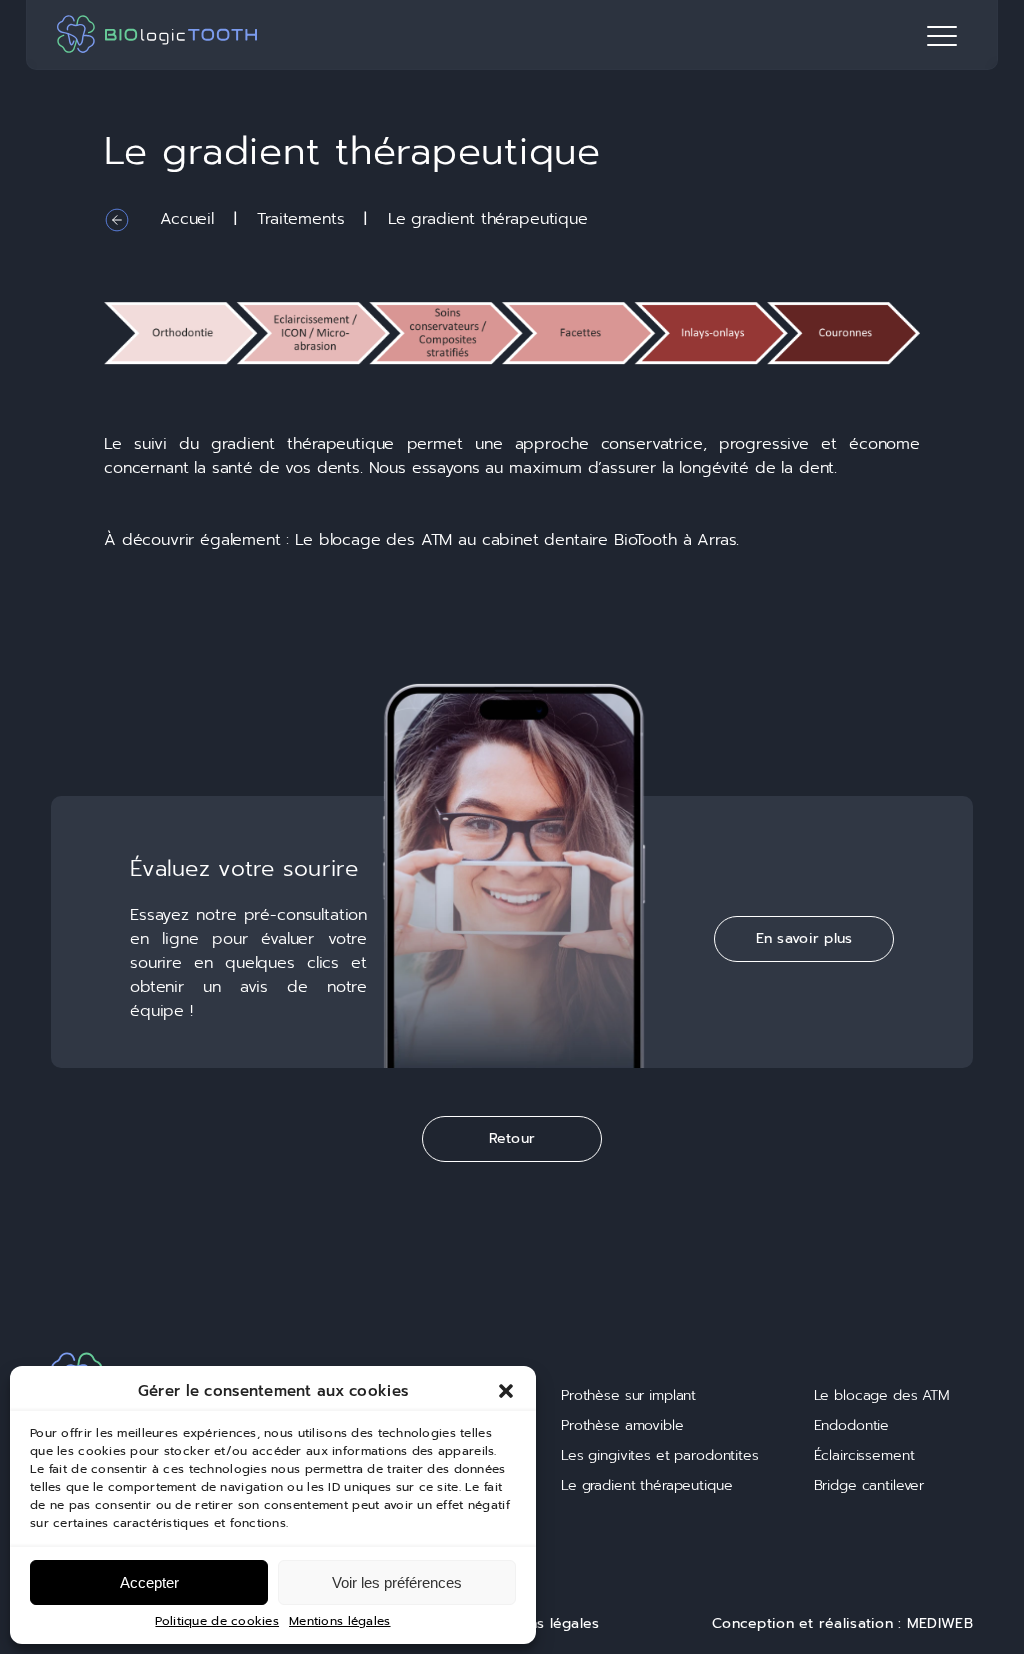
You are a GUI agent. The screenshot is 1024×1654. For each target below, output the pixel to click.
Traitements (300, 219)
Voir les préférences (397, 1582)
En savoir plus (804, 938)
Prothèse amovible (622, 1425)
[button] (506, 1391)
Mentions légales (339, 1622)
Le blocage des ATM (373, 540)
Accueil (187, 219)
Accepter (149, 1582)
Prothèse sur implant (628, 1395)
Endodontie (852, 1425)
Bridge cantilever (869, 1485)
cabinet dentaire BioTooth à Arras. (611, 540)
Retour (512, 1138)
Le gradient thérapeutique (647, 1485)
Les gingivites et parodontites (660, 1455)
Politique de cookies (217, 1622)
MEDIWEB (940, 1623)
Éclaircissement (864, 1455)
